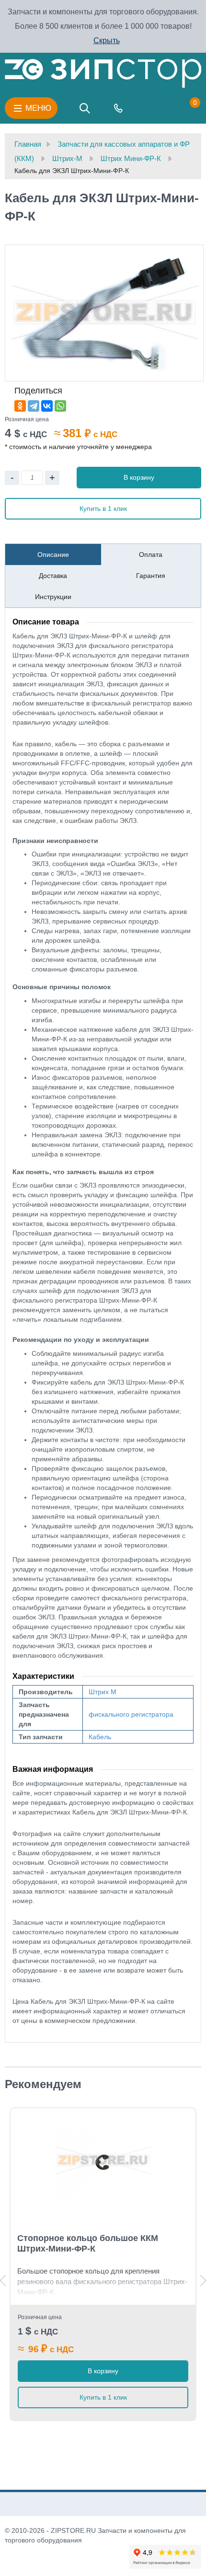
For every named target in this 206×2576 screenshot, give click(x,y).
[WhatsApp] (60, 406)
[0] (185, 108)
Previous (3, 2281)
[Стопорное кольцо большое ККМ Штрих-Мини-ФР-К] (103, 2161)
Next (203, 2281)
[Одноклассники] (20, 406)
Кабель (100, 1737)
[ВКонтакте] (47, 406)
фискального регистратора (131, 1714)
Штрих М (103, 1692)
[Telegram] (34, 406)
